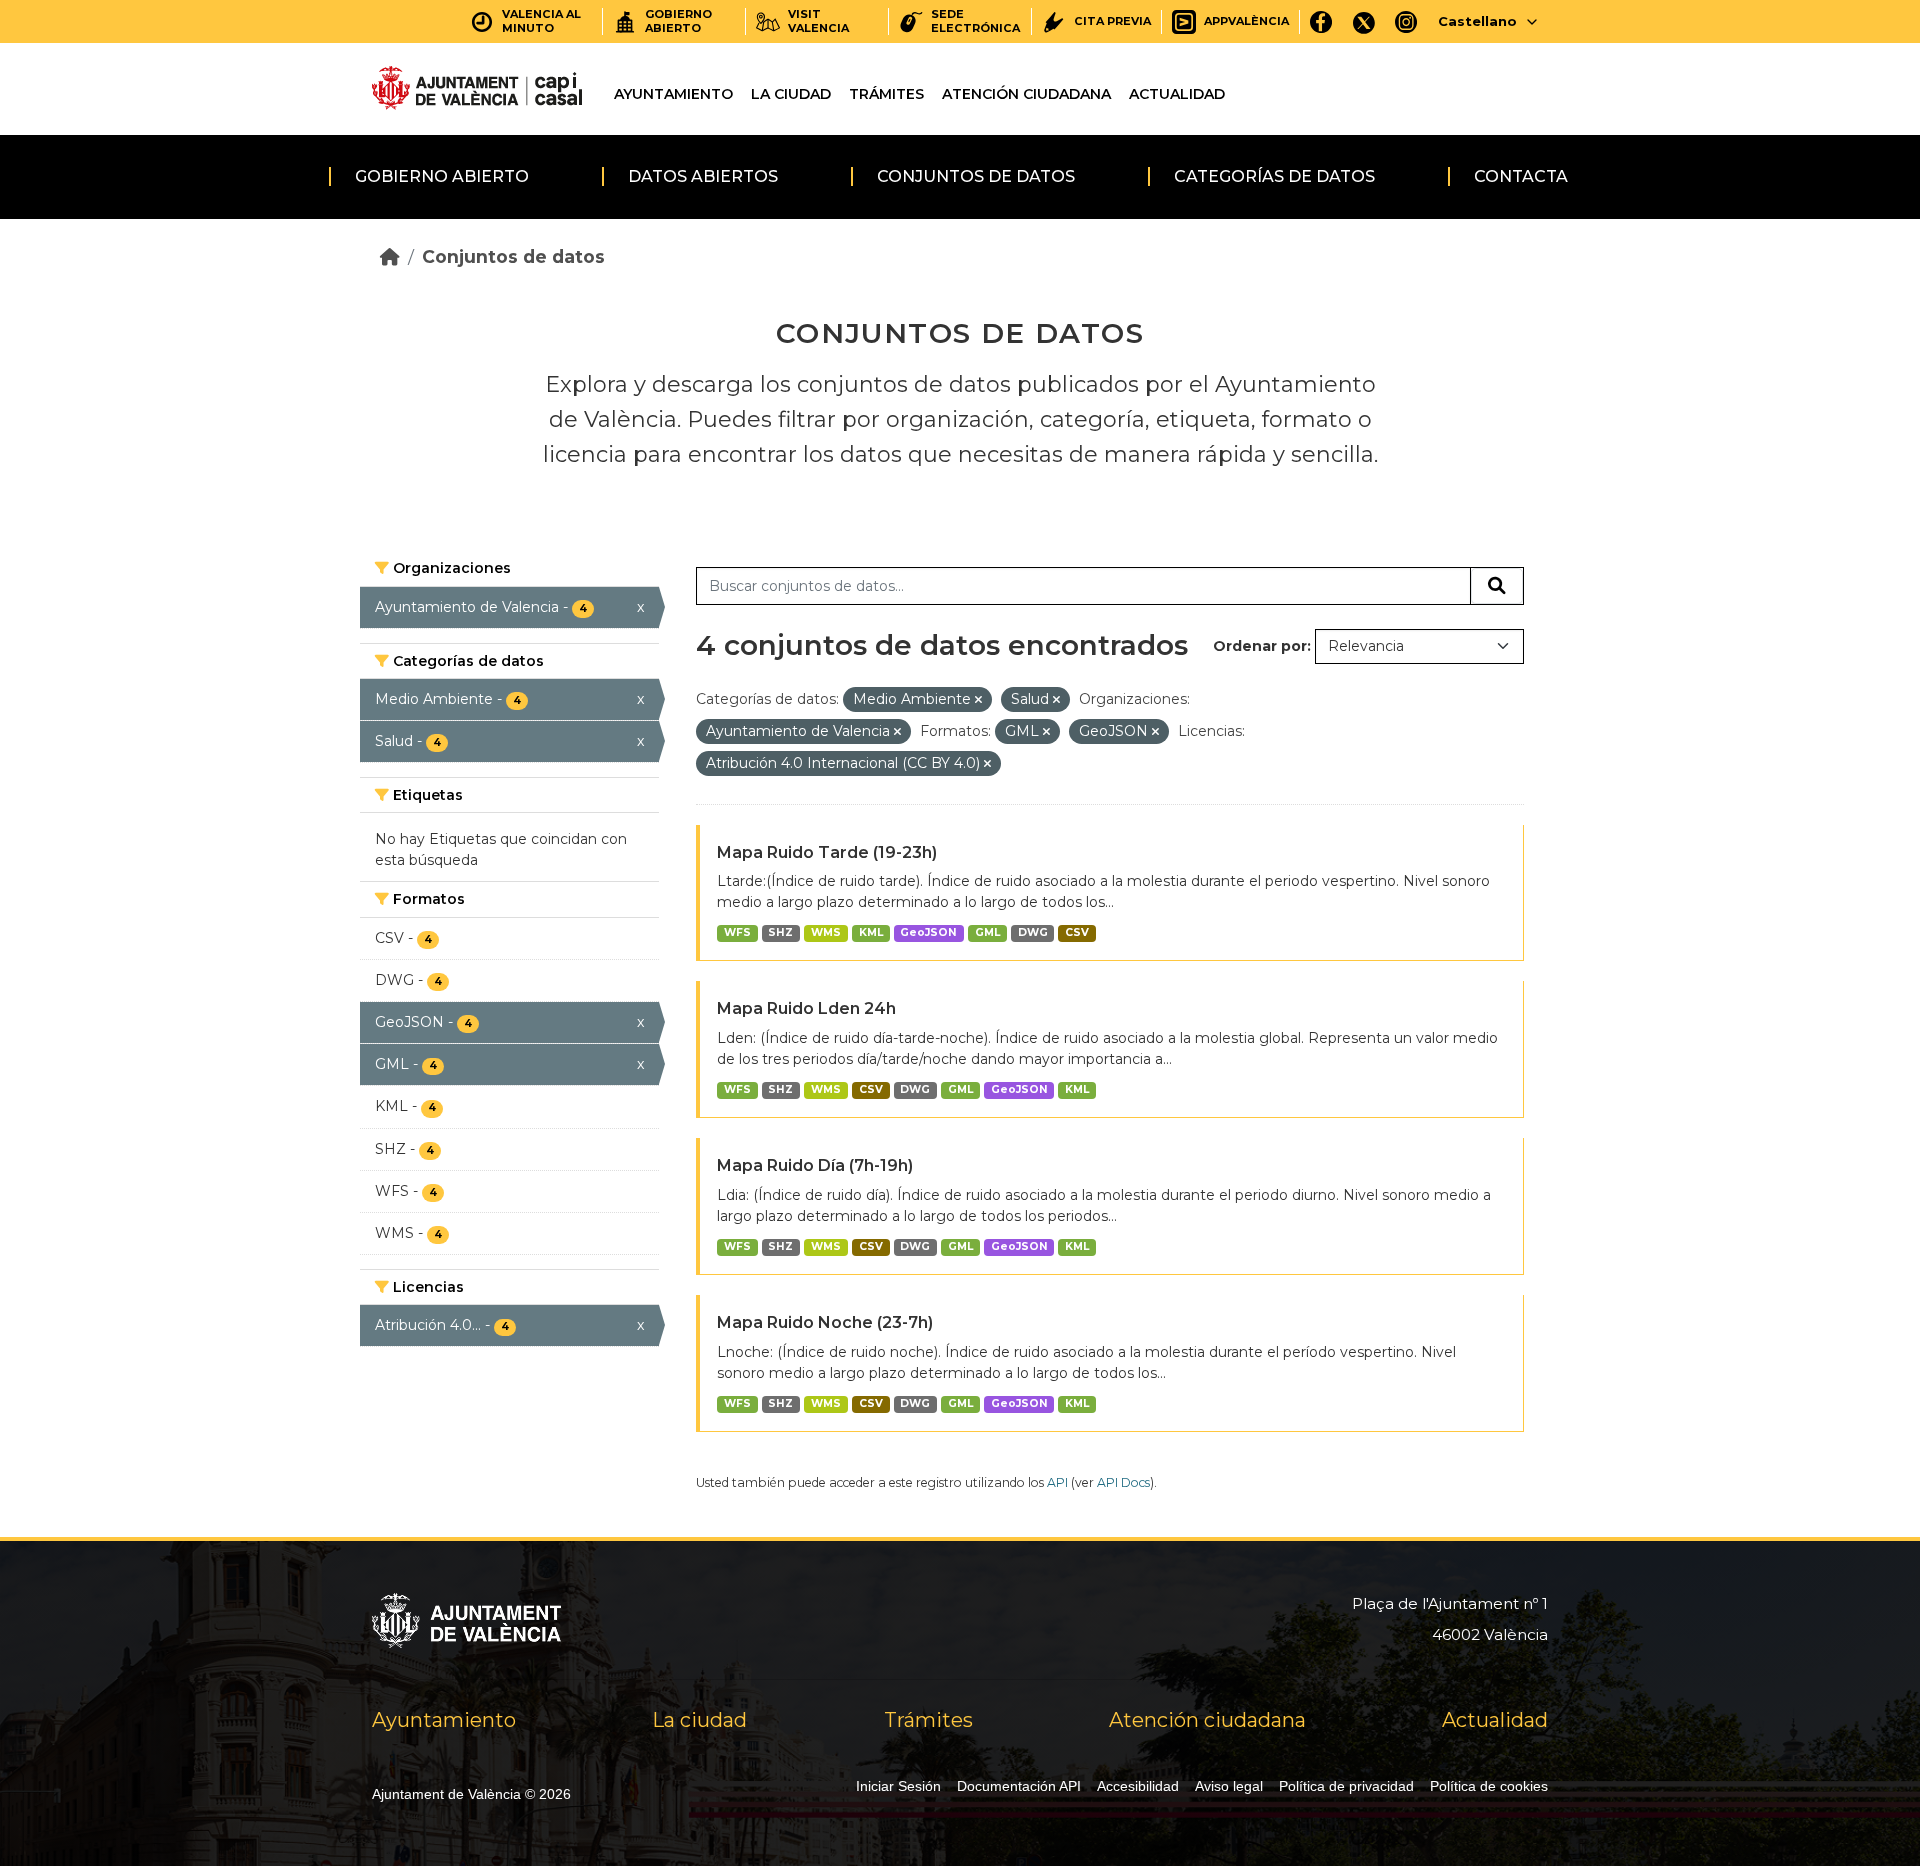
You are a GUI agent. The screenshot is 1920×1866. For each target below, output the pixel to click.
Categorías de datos (1274, 176)
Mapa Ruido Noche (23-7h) (825, 1322)
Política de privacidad (1346, 1786)
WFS (737, 932)
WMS (826, 932)
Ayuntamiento (673, 94)
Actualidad (1177, 94)
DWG (1033, 932)
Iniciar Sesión (898, 1786)
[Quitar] (978, 700)
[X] (1364, 21)
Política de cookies (1489, 1786)
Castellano (1477, 21)
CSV (1077, 932)
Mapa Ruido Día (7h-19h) (815, 1165)
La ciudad (791, 94)
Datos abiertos (703, 176)
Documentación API (1019, 1786)
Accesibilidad (1138, 1786)
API (1057, 1482)
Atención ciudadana (1026, 94)
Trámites (886, 94)
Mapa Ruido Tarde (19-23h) (827, 852)
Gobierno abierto (442, 176)
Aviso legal (1229, 1786)
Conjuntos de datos (976, 176)
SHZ (780, 932)
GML (987, 932)
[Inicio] (390, 256)
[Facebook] (1321, 21)
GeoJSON (928, 932)
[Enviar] (1497, 586)
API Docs (1123, 1482)
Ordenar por (1260, 646)
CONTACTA (1521, 176)
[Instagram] (1406, 21)
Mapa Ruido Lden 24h (806, 1008)
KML (871, 932)
